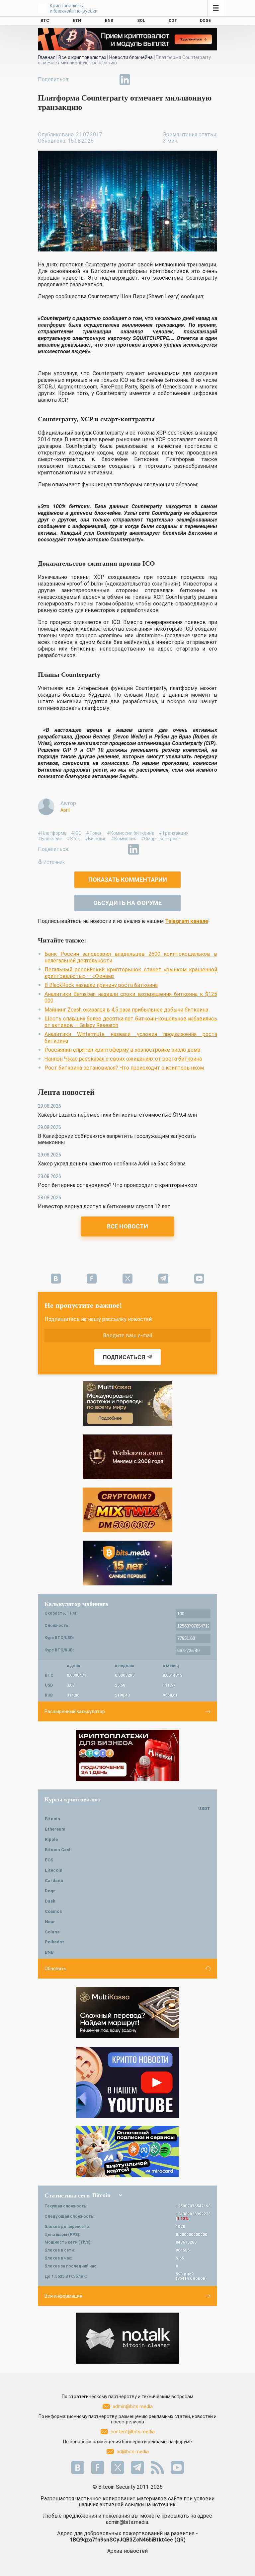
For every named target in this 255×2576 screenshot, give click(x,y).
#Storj (74, 839)
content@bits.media (133, 2432)
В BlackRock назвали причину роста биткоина (101, 985)
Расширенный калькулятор (75, 1711)
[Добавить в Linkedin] (125, 80)
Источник (54, 862)
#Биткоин (96, 839)
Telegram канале (187, 921)
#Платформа (52, 833)
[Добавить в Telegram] (110, 80)
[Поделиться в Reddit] (155, 80)
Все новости (127, 1226)
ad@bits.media (133, 2452)
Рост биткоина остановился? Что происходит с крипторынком (124, 1068)
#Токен (94, 833)
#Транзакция (174, 833)
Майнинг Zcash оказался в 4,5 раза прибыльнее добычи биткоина (126, 1010)
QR (180, 2540)
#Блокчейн (50, 839)
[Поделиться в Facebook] (79, 80)
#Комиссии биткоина (131, 833)
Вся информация (63, 2296)
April (65, 810)
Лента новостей (66, 1092)
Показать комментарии (128, 880)
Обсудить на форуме (127, 903)
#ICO (76, 833)
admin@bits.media (133, 2406)
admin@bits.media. (127, 2522)
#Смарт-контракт (161, 839)
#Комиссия (124, 839)
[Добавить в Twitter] (94, 80)
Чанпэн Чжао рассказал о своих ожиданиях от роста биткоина (123, 1059)
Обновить (55, 1969)
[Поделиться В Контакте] (140, 80)
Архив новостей (127, 2551)
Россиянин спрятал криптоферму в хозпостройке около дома (122, 1050)
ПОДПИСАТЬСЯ (124, 1357)
